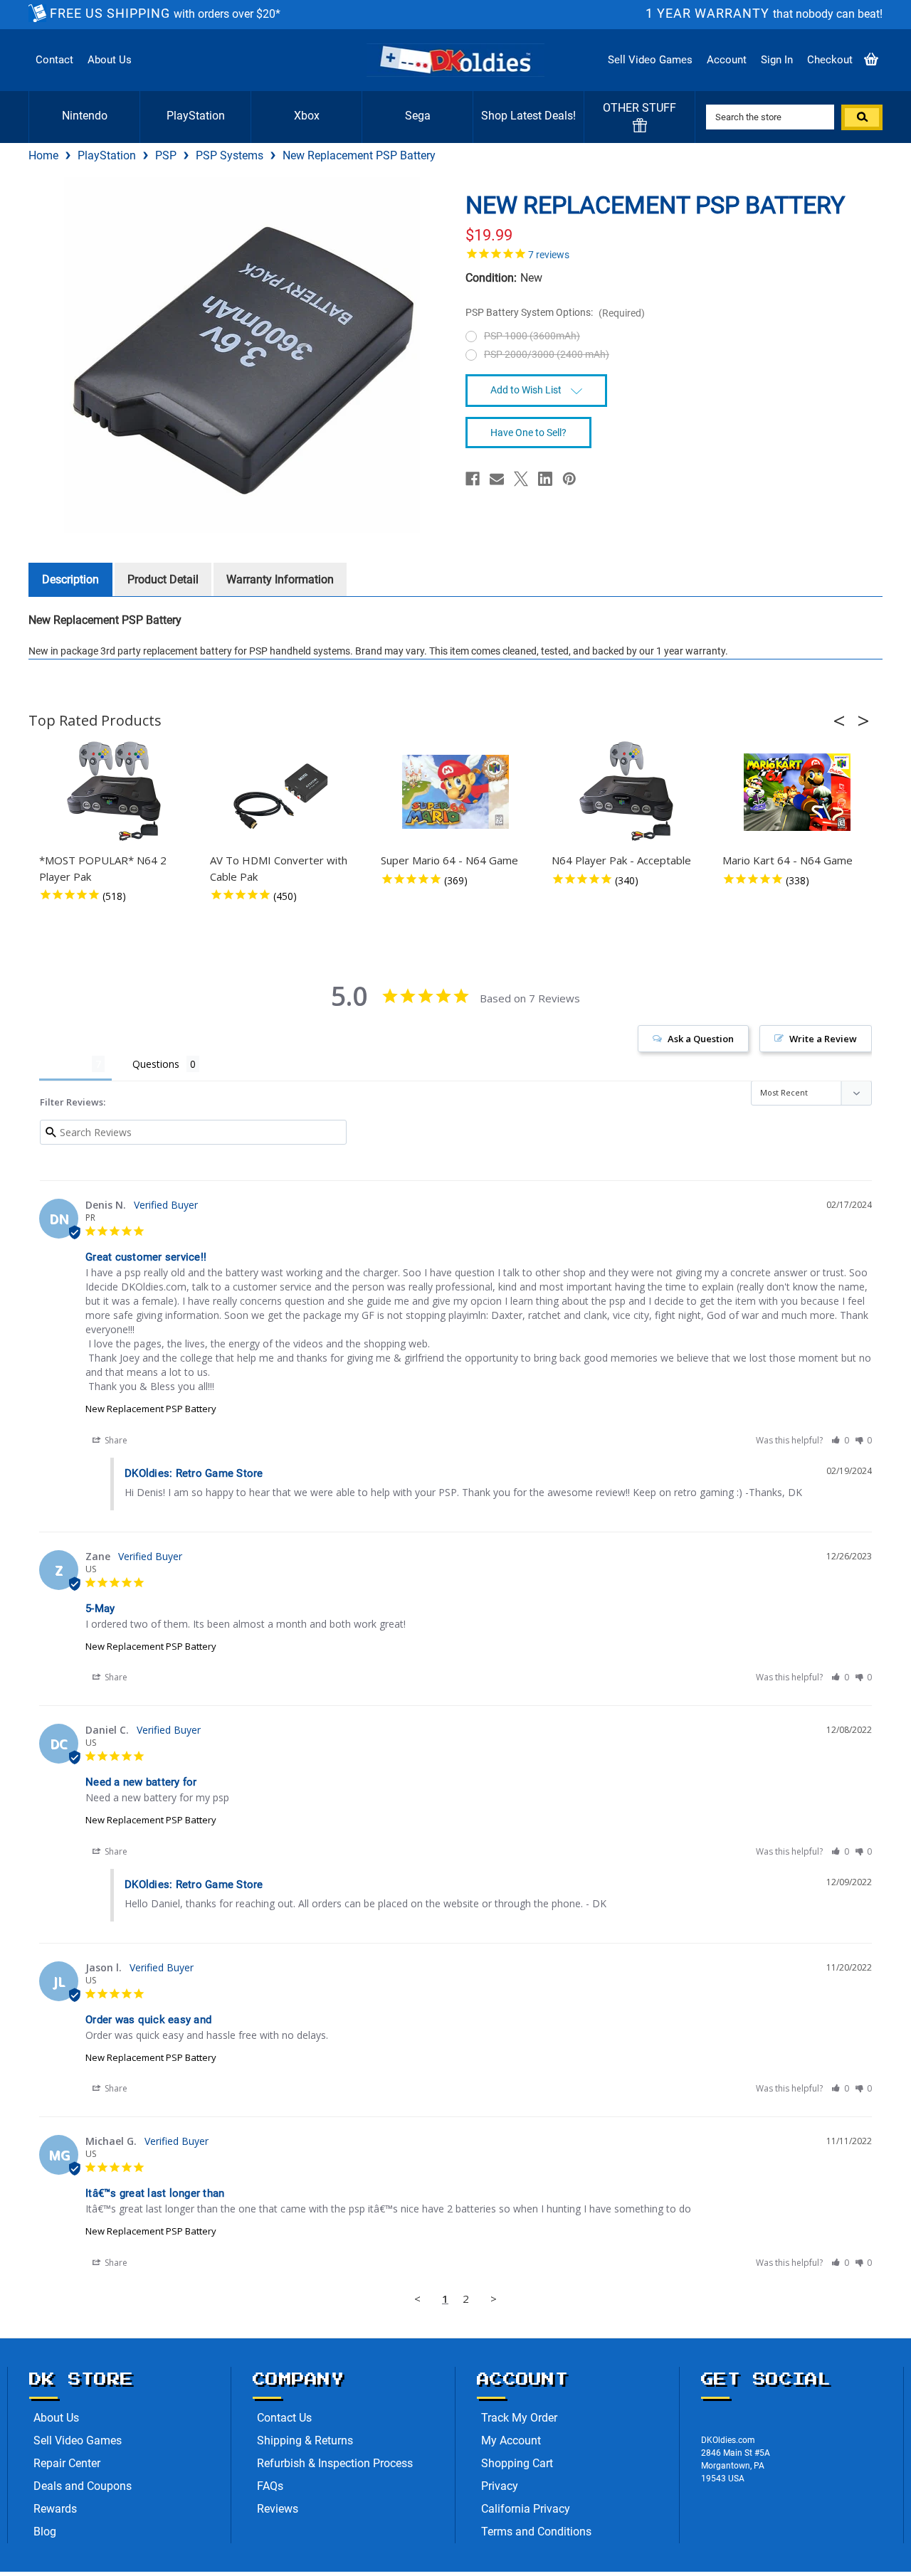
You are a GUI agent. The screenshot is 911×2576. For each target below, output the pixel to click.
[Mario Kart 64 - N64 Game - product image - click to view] (797, 792)
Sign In (777, 60)
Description (70, 579)
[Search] (862, 117)
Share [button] (115, 1440)
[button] (843, 721)
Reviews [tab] (65, 1064)
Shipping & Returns (305, 2440)
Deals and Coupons (83, 2486)
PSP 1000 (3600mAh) (532, 336)
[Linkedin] (545, 479)
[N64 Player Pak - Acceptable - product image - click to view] (626, 792)
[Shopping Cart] (871, 60)
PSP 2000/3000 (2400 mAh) (547, 354)
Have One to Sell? (528, 433)
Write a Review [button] (823, 1039)
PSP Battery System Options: (555, 313)
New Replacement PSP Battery (151, 1409)
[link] (669, 253)
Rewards (55, 2509)
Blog (45, 2532)
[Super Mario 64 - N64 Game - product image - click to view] (455, 792)
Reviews (278, 2509)
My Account (511, 2440)
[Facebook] (473, 479)
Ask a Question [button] (701, 1039)
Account (727, 60)
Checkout (830, 60)
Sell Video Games (650, 60)
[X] (521, 479)
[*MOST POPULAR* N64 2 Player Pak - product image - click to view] (114, 792)
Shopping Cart (517, 2463)
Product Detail (163, 579)
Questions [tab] (156, 1064)
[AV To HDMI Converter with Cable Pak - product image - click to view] (285, 792)
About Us (110, 60)
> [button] (494, 2299)
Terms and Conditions (536, 2532)
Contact (54, 60)
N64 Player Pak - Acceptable (621, 860)
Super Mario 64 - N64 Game (449, 860)
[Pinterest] (569, 479)
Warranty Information (280, 579)
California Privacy (526, 2509)
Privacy (500, 2486)
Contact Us (284, 2418)
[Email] (497, 479)
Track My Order (519, 2418)
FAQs (270, 2486)
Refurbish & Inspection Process (335, 2463)
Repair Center (67, 2463)
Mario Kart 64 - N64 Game (788, 860)
